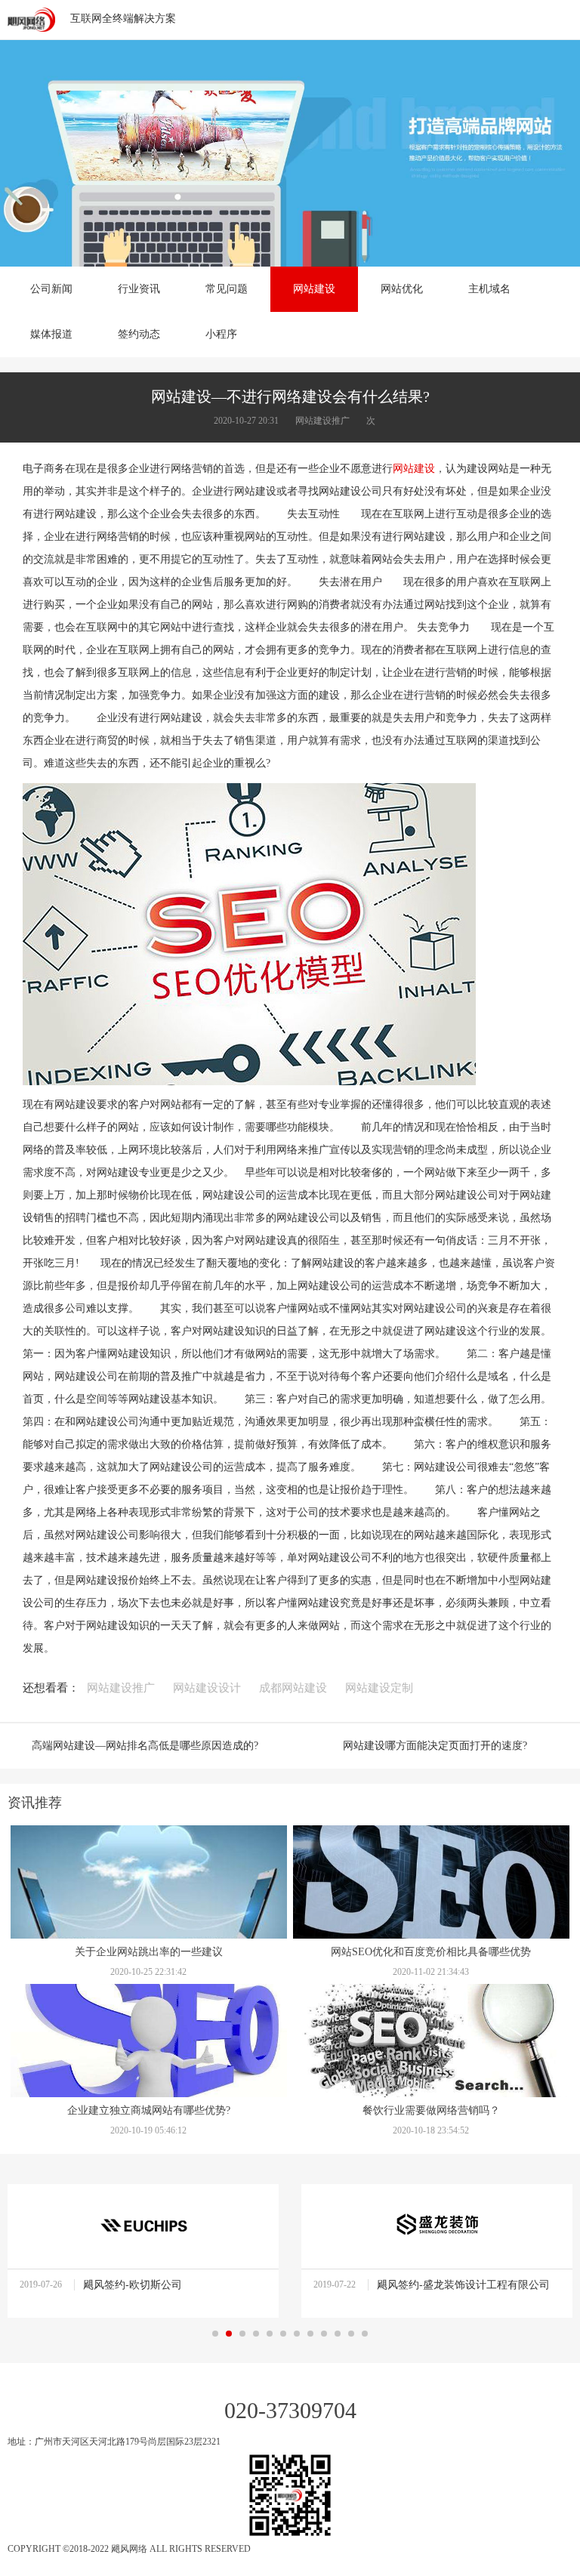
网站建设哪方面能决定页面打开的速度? (435, 1746)
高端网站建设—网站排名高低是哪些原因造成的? (145, 1746)
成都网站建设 (293, 1688)
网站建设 (414, 469)
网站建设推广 (121, 1688)
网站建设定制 (379, 1688)
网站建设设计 (207, 1688)
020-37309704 (290, 2410)
